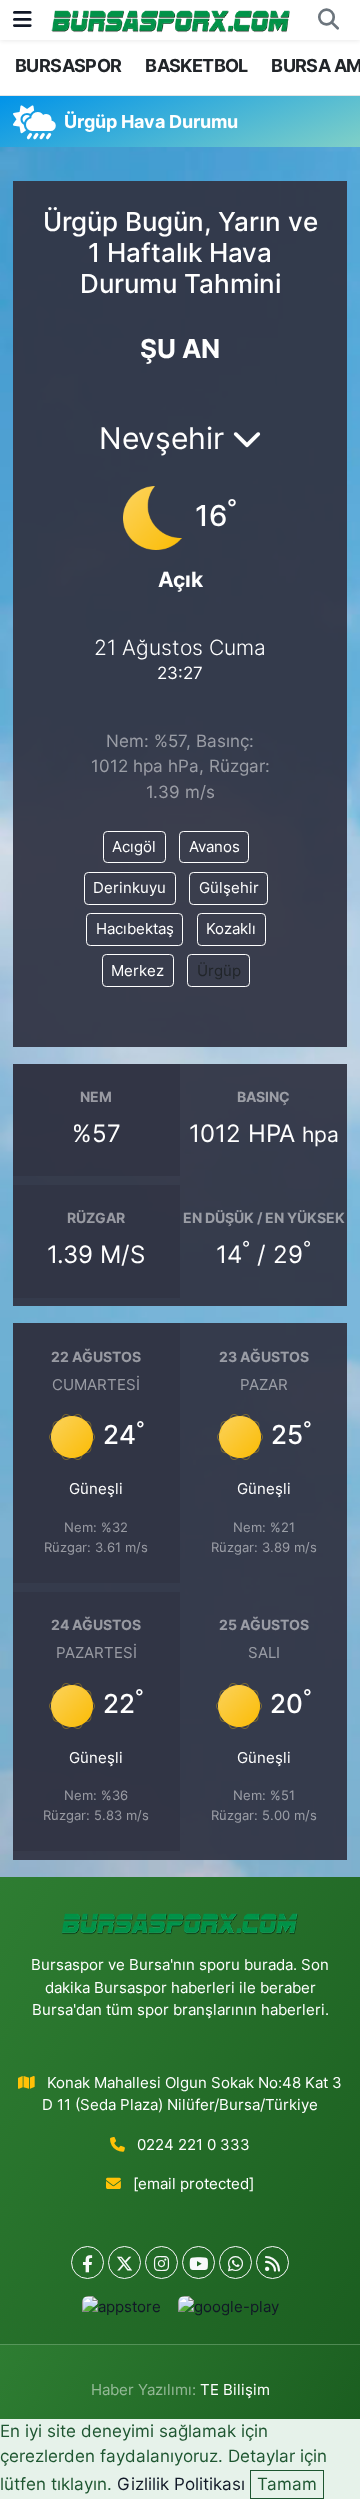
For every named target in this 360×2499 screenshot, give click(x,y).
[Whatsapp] (235, 2262)
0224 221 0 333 (193, 2145)
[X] (124, 2262)
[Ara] (328, 20)
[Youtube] (198, 2262)
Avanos (214, 847)
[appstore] (121, 2311)
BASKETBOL (196, 65)
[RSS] (272, 2262)
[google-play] (228, 2311)
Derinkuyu (129, 888)
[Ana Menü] (22, 19)
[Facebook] (87, 2262)
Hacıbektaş (135, 929)
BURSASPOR (68, 65)
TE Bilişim (235, 2390)
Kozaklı (231, 929)
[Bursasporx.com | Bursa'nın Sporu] (171, 19)
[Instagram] (161, 2262)
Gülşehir (229, 888)
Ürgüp (219, 971)
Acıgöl (134, 847)
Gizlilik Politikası (181, 2484)
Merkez (137, 971)
